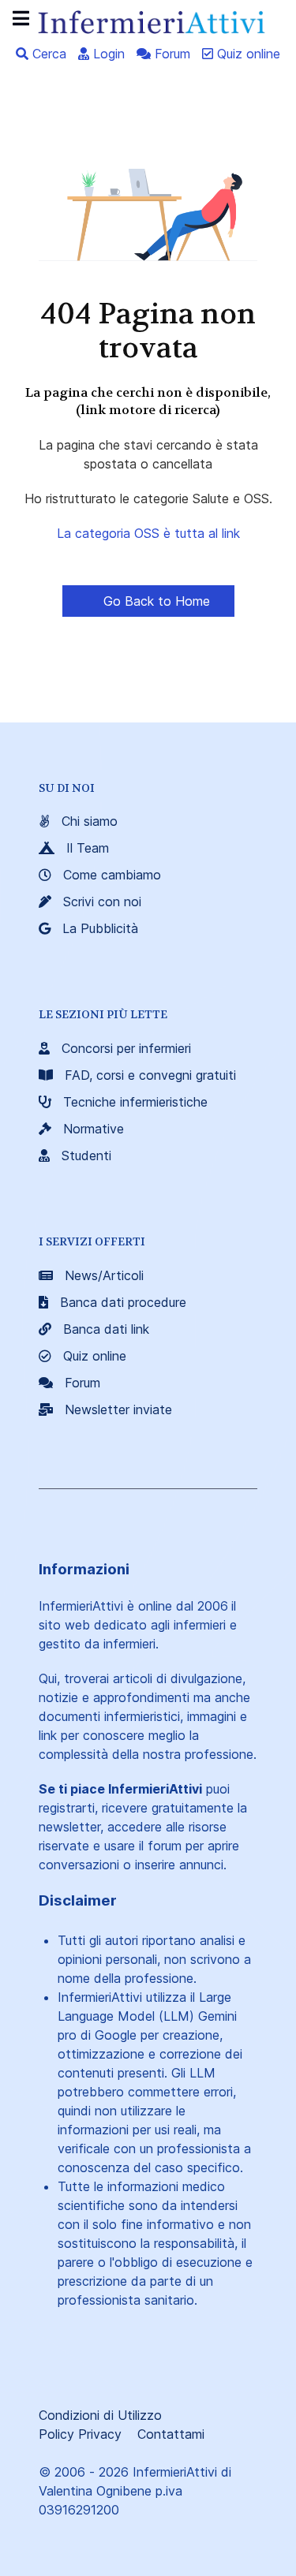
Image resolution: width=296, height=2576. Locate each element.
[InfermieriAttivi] (148, 21)
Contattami (171, 2434)
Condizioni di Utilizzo (100, 2415)
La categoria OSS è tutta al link (148, 533)
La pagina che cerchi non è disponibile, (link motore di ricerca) (148, 401)
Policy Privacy (80, 2434)
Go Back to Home (155, 601)
